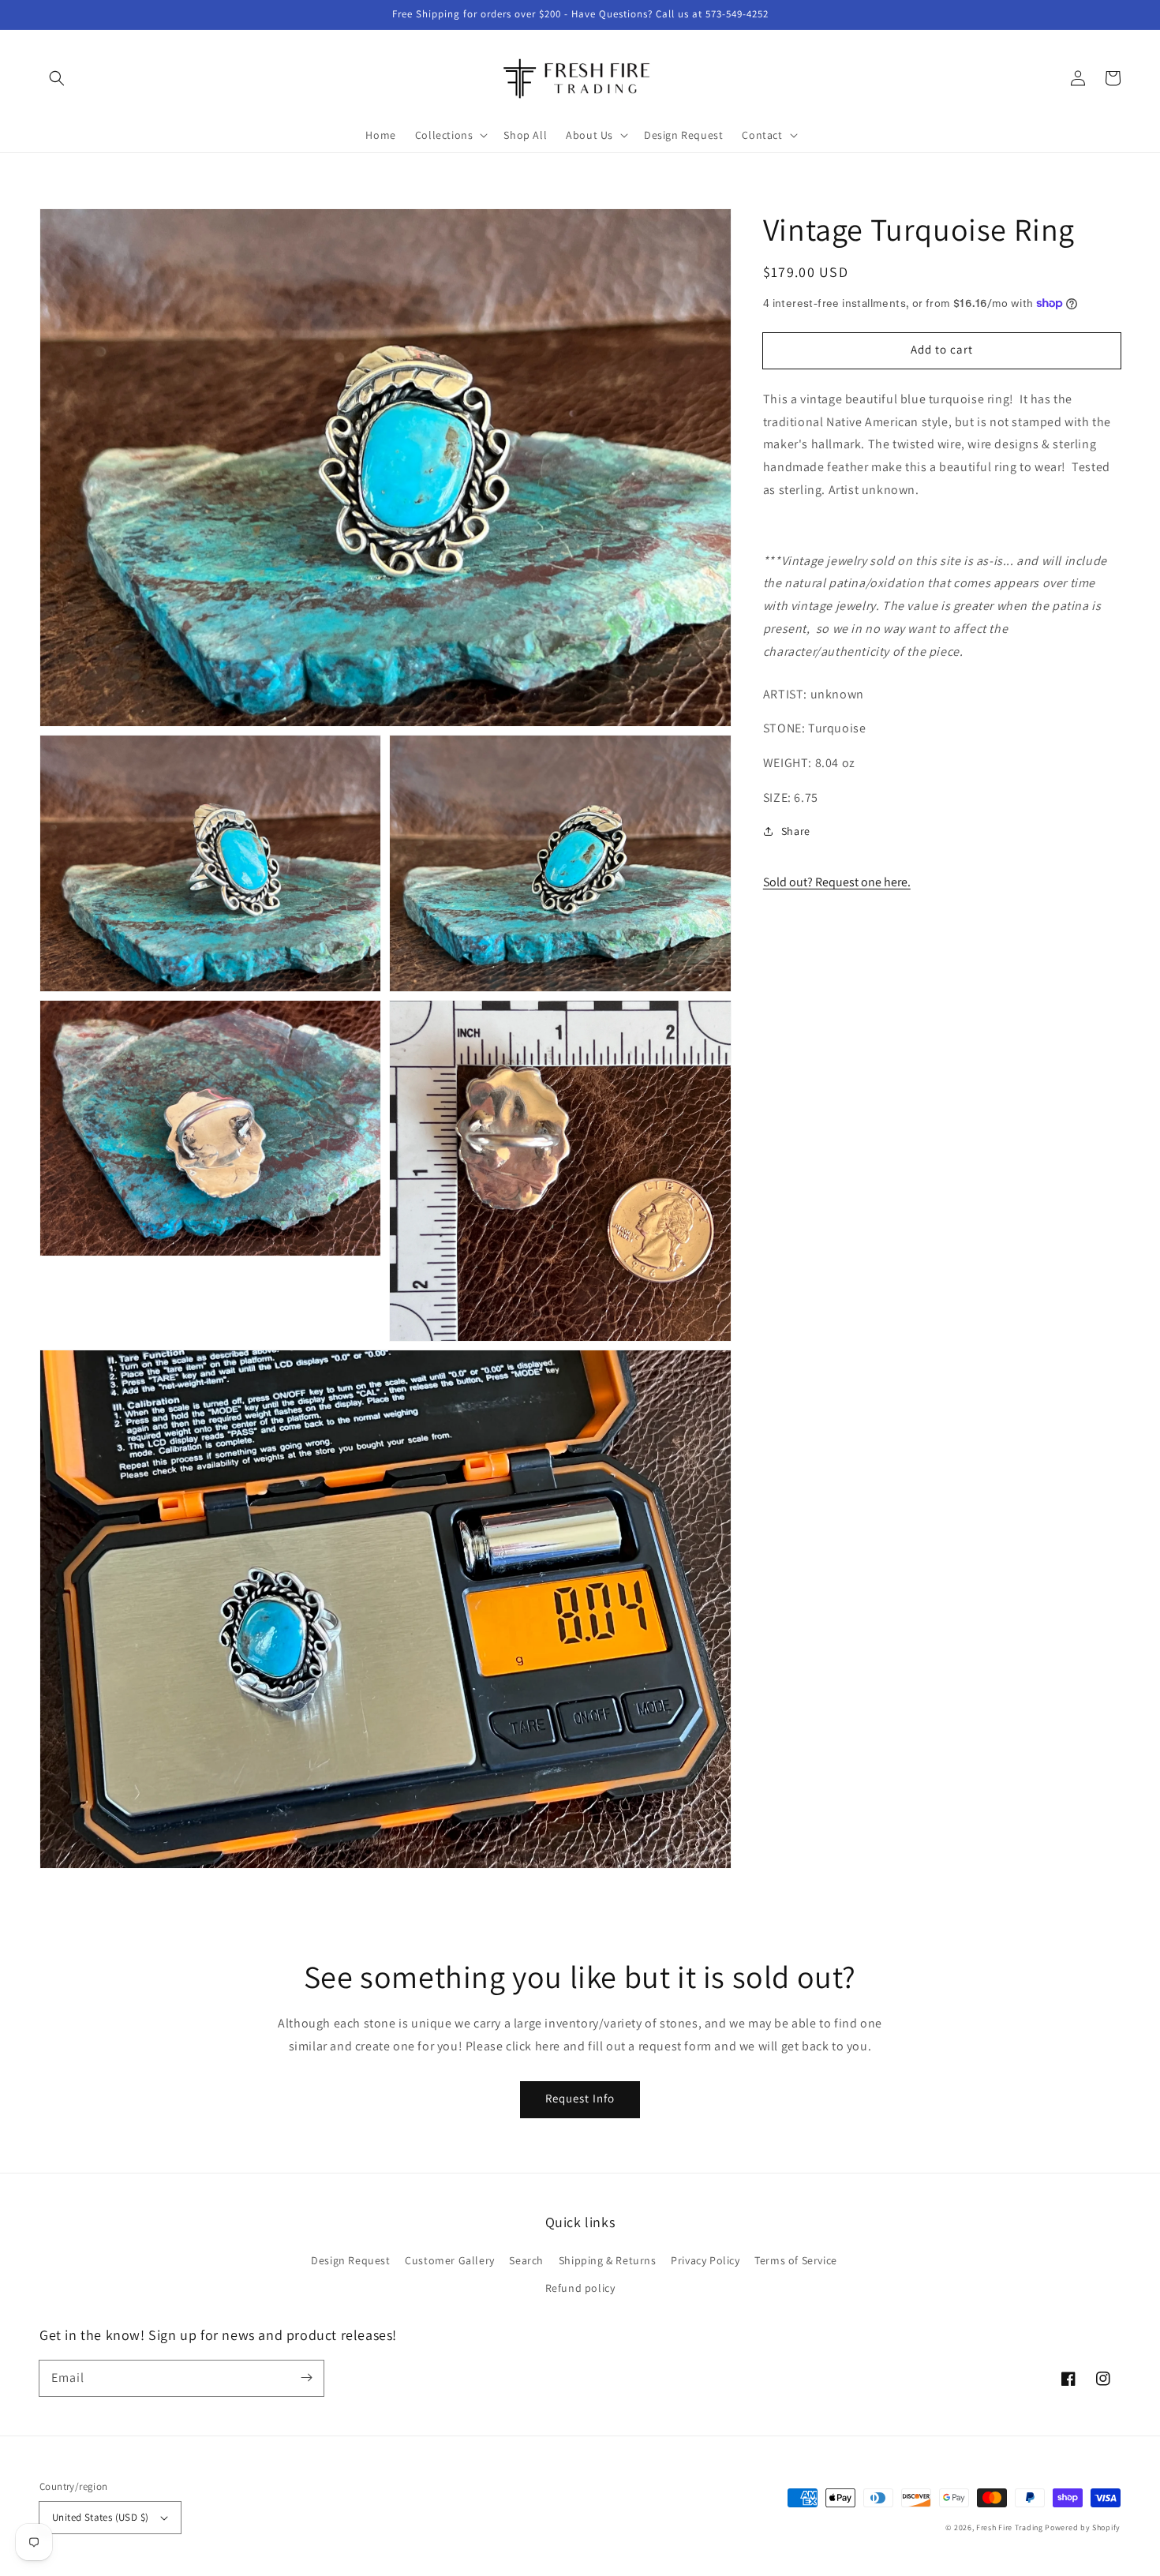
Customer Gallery (450, 2260)
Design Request (350, 2260)
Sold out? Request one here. (837, 882)
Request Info (580, 2098)
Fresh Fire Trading (1010, 2527)
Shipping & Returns (608, 2260)
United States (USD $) (100, 2517)
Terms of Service (796, 2260)
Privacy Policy (705, 2260)
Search (526, 2260)
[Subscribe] (306, 2378)
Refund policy (580, 2288)
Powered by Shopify (1083, 2527)
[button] (57, 78)
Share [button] (796, 831)
